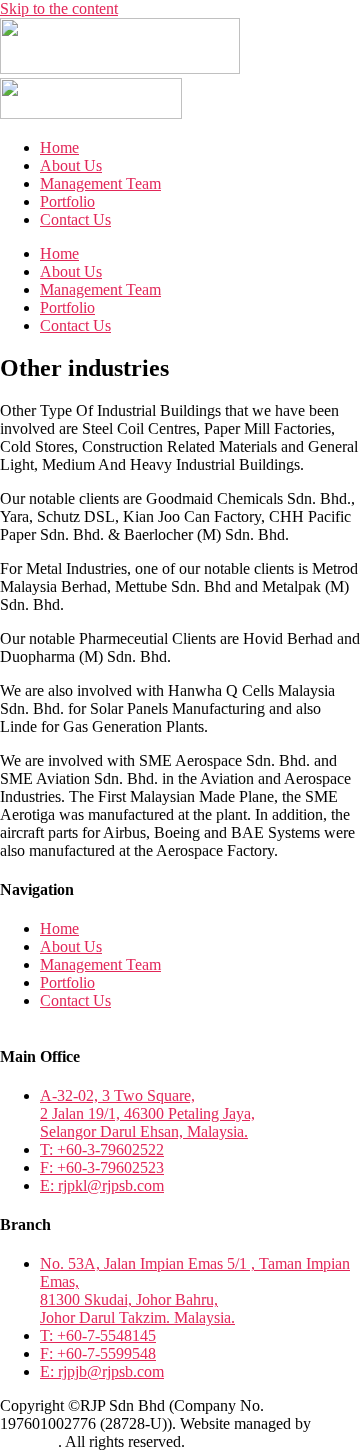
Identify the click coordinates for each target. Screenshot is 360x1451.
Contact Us (75, 219)
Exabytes (29, 1441)
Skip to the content (59, 8)
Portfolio (67, 201)
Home (59, 147)
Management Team (100, 183)
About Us (71, 165)
